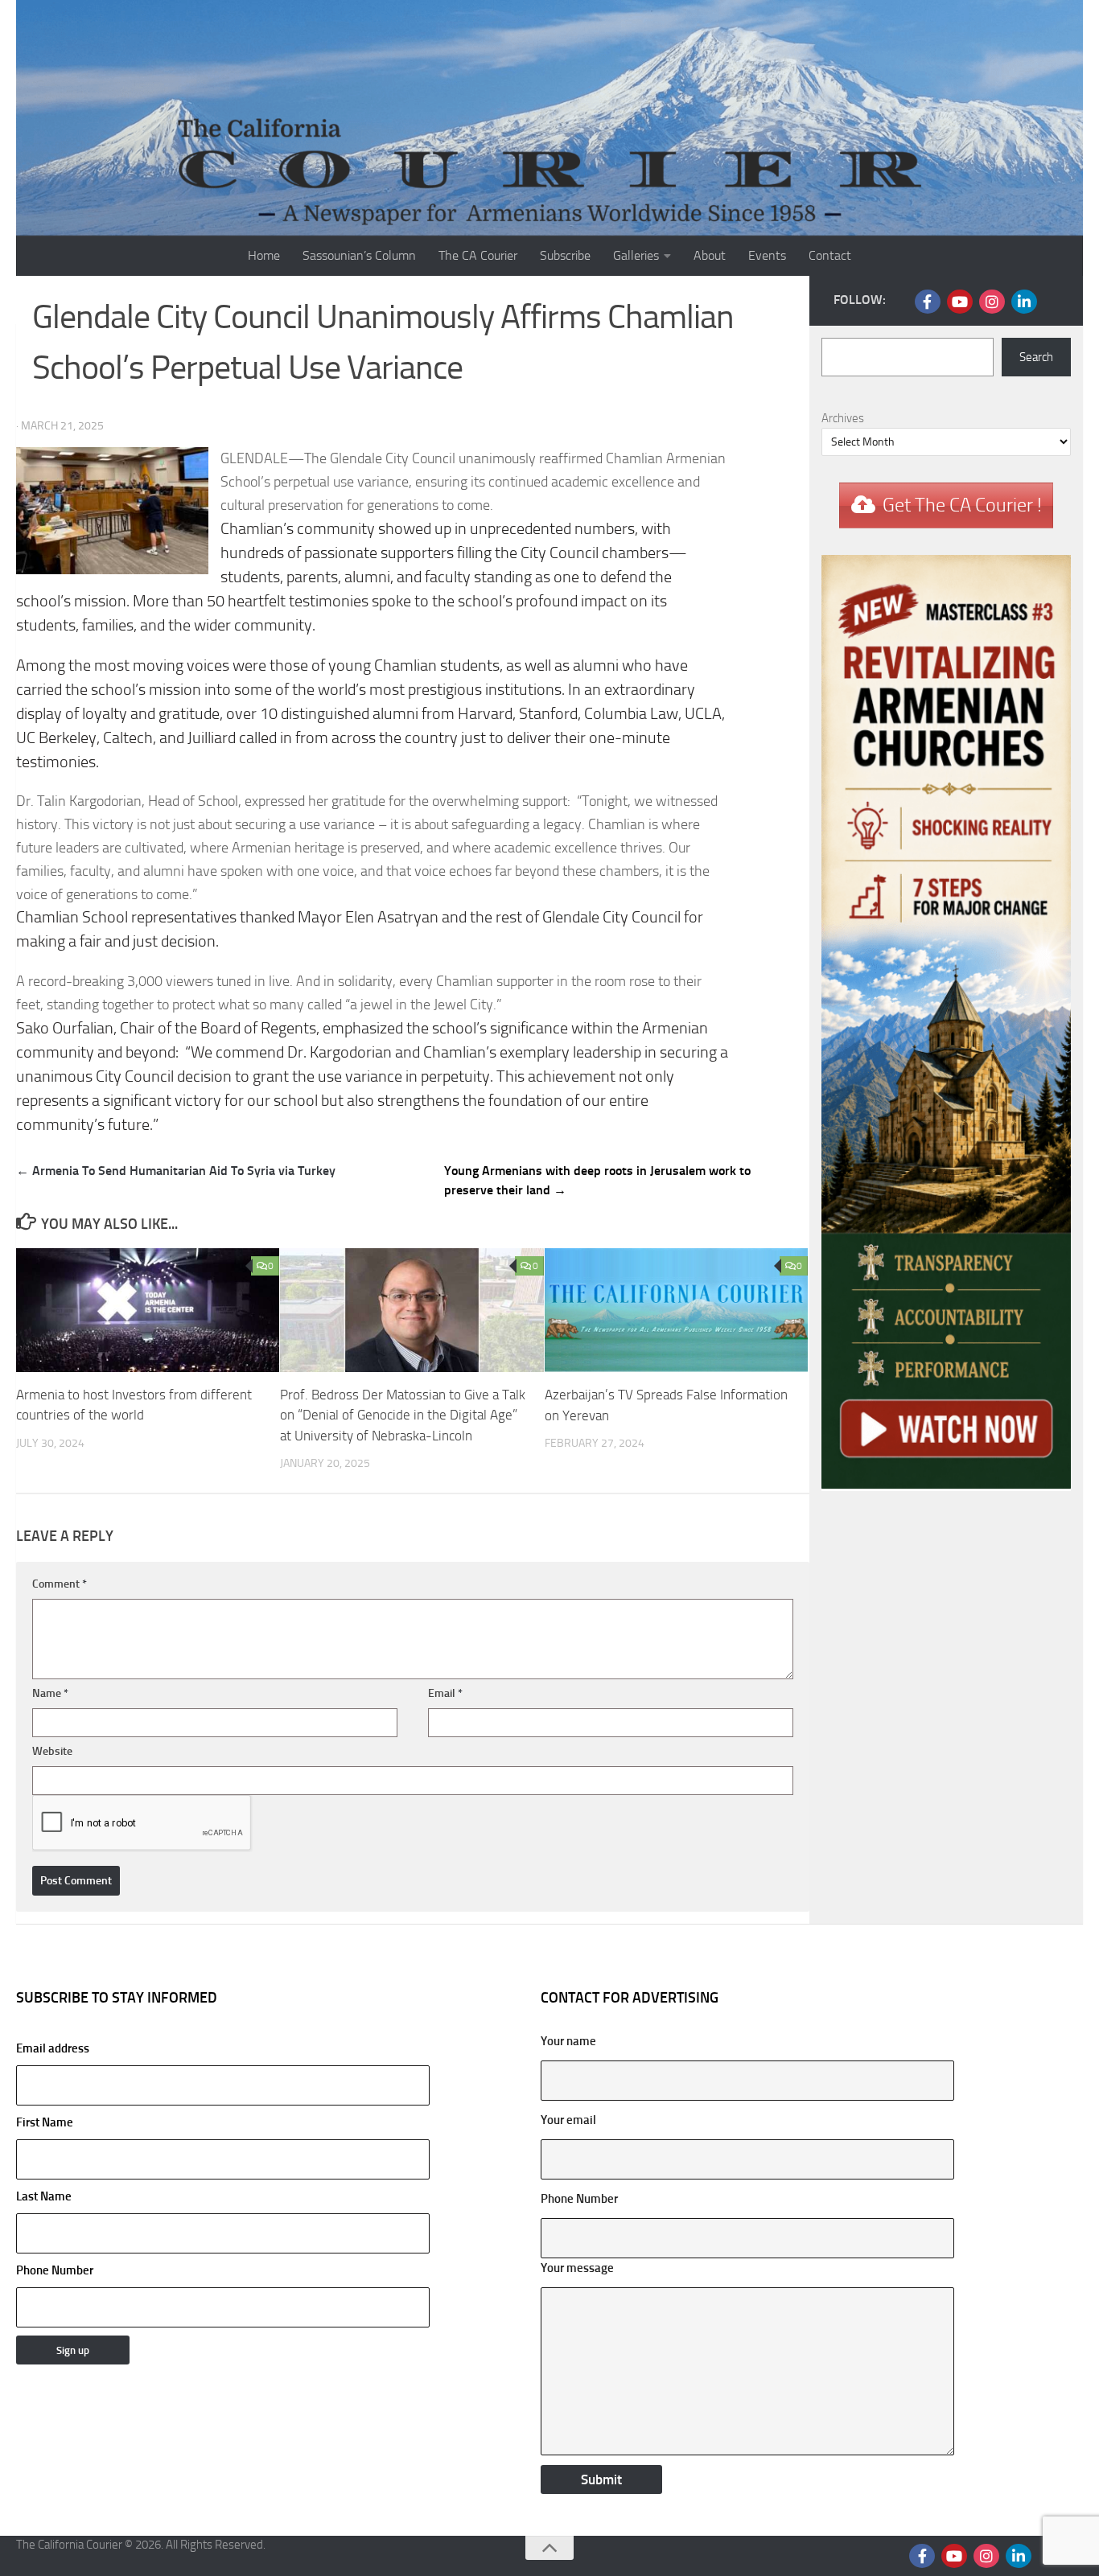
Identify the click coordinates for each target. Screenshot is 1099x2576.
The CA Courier (478, 255)
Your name (568, 2041)
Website (52, 1751)
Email (445, 1693)
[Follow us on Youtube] (960, 302)
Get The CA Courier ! (962, 505)
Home (264, 255)
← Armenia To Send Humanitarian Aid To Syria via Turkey (176, 1171)
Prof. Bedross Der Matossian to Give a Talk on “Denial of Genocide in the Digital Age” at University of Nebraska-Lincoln (403, 1415)
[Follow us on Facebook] (928, 302)
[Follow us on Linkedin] (1024, 302)
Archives (843, 418)
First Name (45, 2122)
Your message (577, 2268)
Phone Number (55, 2270)
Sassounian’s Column (359, 255)
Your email (568, 2120)
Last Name (44, 2196)
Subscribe (565, 255)
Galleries (636, 255)
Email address (53, 2048)
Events (767, 255)
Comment (60, 1584)
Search (1036, 357)
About (710, 255)
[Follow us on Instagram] (992, 302)
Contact (830, 255)
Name (50, 1693)
